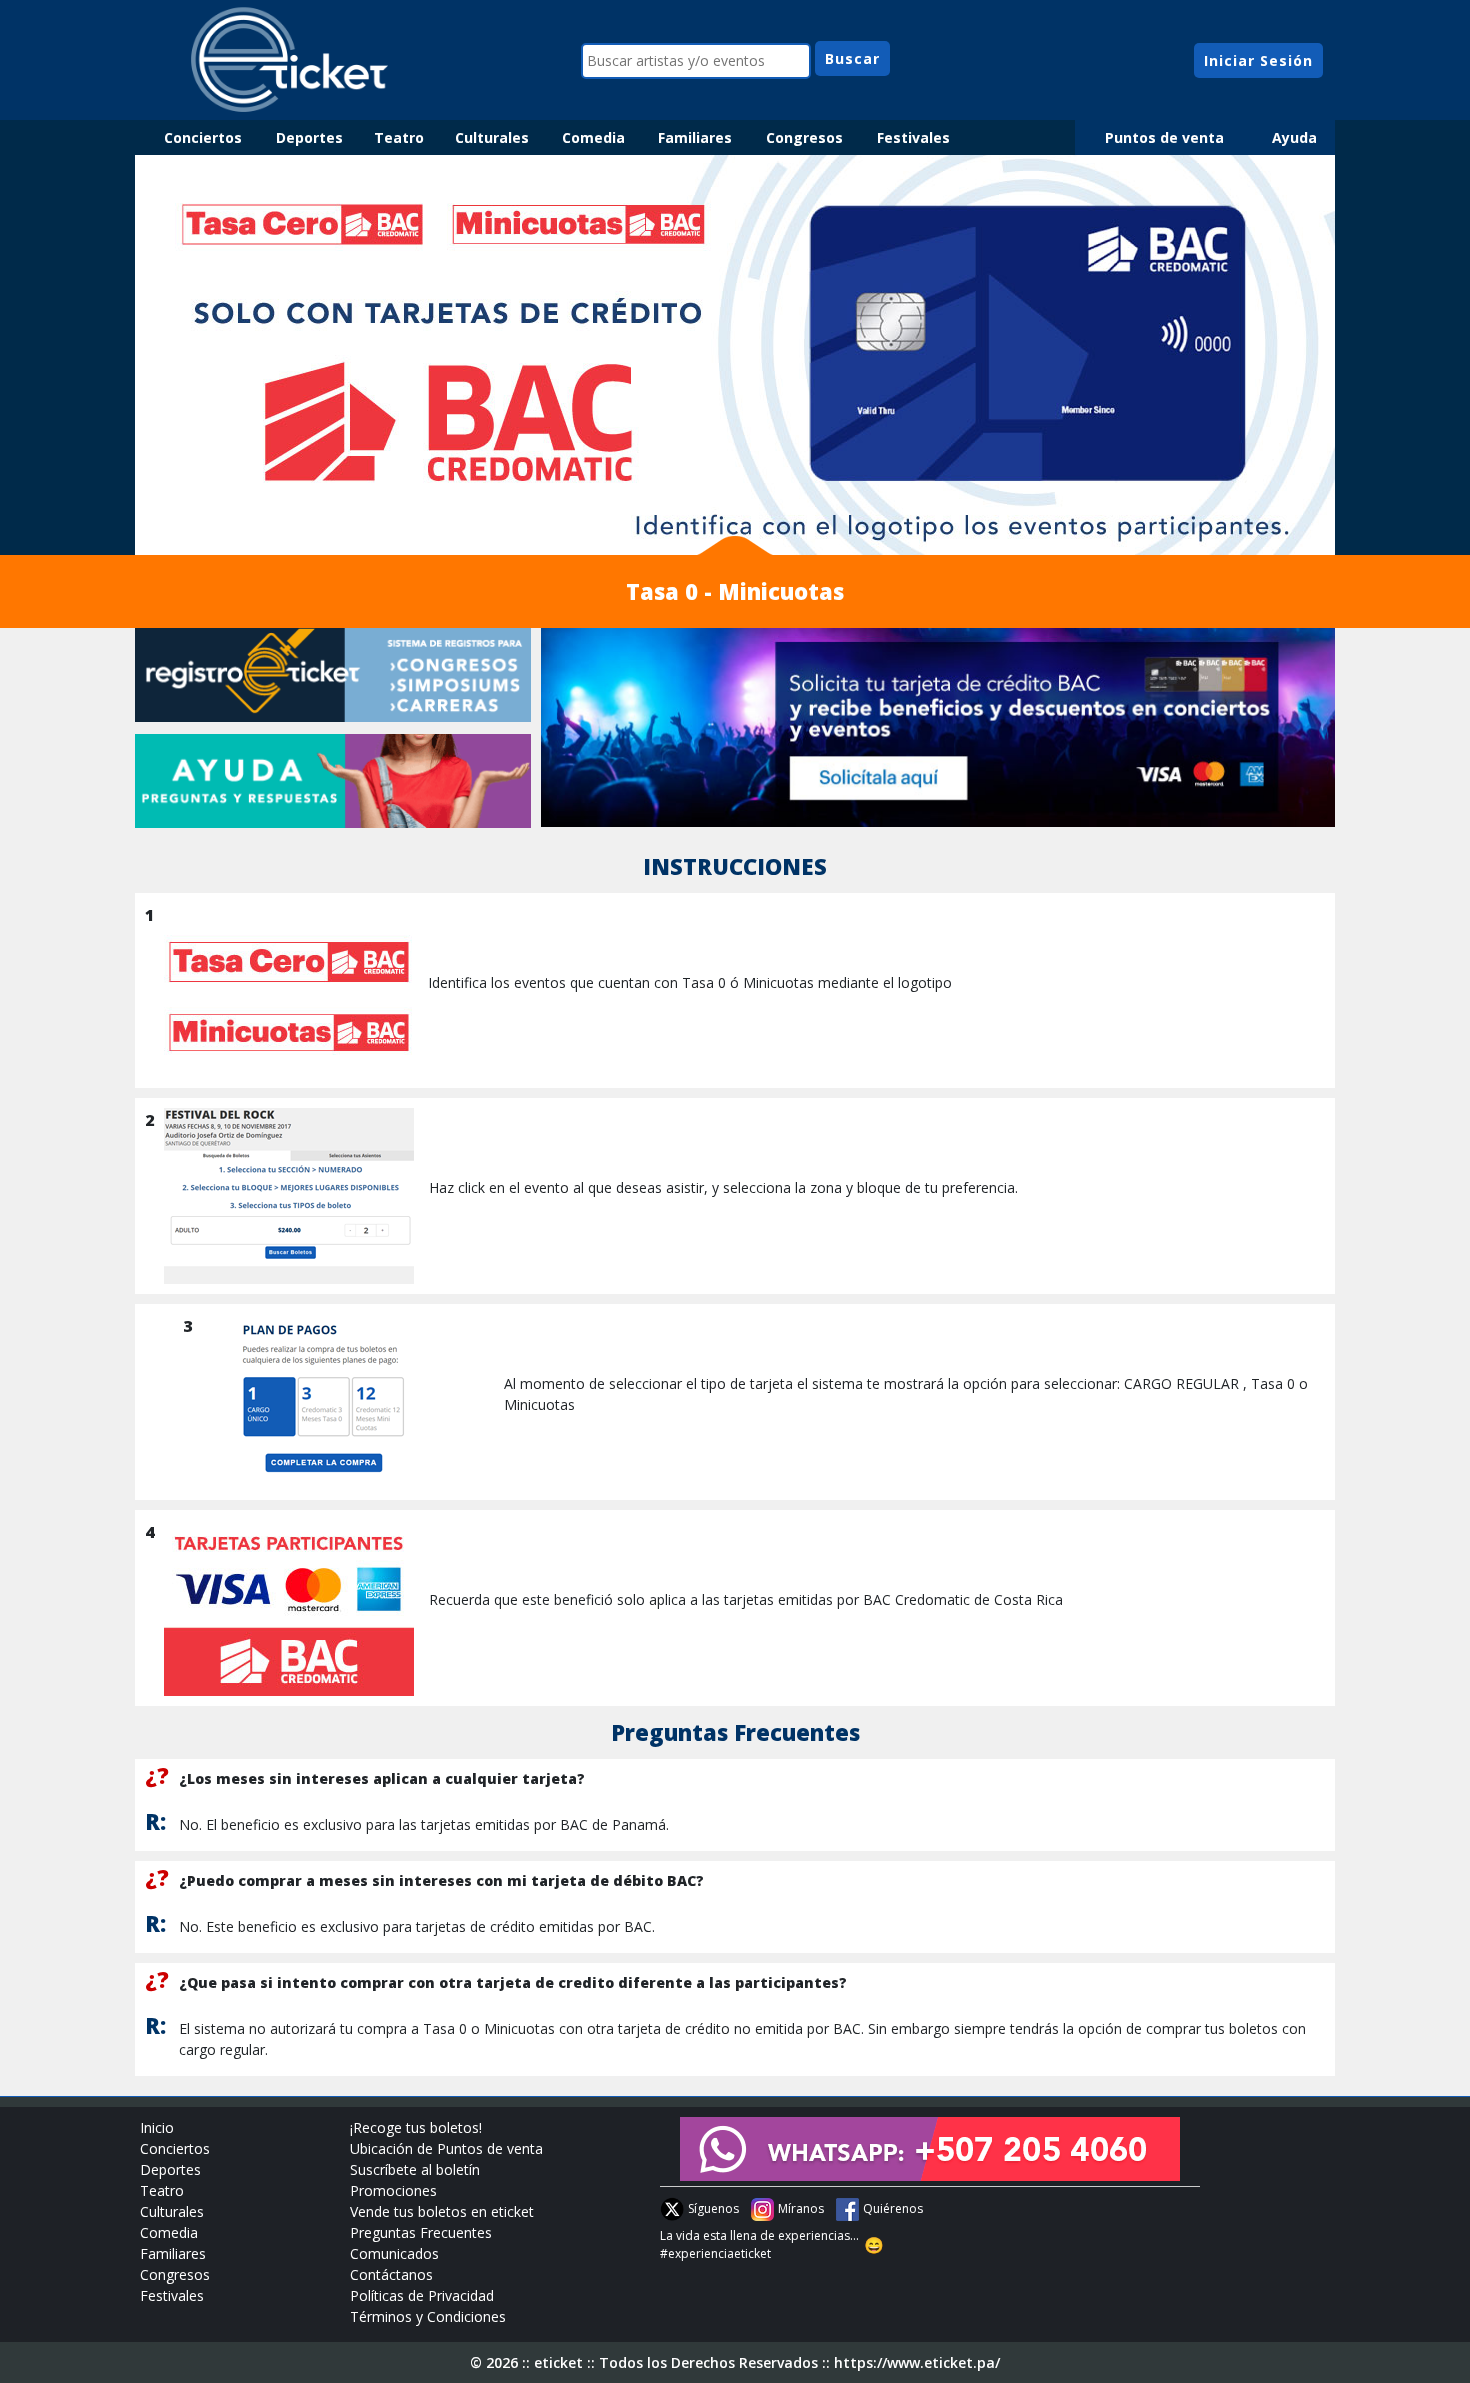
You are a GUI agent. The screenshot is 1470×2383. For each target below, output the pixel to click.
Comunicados (394, 2253)
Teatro (399, 137)
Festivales (913, 137)
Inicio (157, 2127)
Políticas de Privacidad (422, 2295)
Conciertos (203, 137)
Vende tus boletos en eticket (442, 2211)
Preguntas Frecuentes (421, 2232)
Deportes (309, 137)
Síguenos (713, 2208)
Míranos (801, 2208)
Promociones (393, 2190)
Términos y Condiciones (428, 2316)
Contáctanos (391, 2274)
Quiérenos (893, 2208)
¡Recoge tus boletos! (416, 2127)
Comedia (593, 137)
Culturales (492, 137)
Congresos (804, 137)
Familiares (695, 137)
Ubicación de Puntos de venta (446, 2148)
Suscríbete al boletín (415, 2169)
